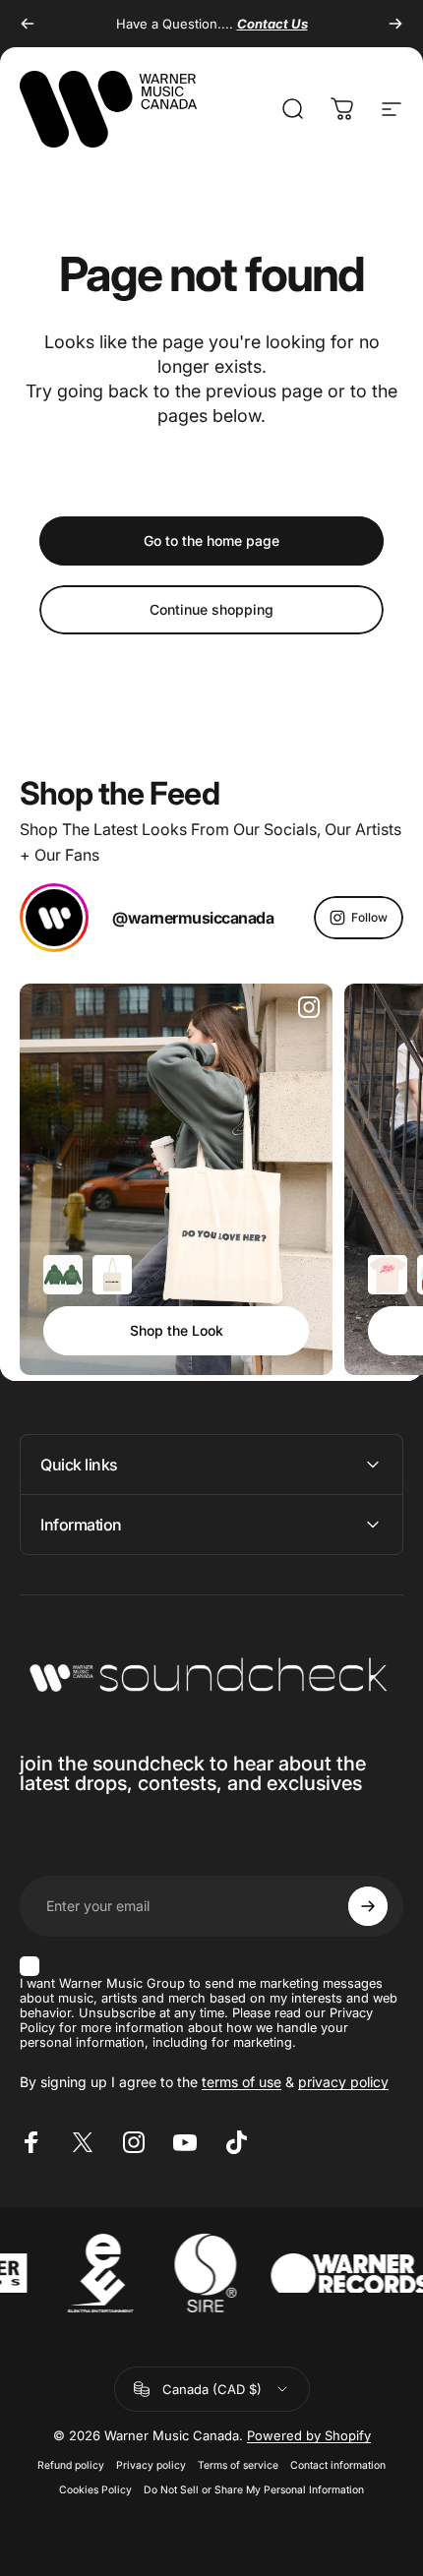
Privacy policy (151, 2465)
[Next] (395, 24)
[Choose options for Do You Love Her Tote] (112, 1275)
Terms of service (238, 2465)
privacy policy (343, 2082)
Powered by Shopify (309, 2435)
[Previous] (28, 24)
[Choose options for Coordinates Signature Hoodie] (63, 1275)
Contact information (338, 2465)
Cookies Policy (95, 2490)
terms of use (242, 2082)
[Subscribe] (368, 1906)
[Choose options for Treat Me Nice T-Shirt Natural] (388, 1275)
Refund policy (71, 2465)
